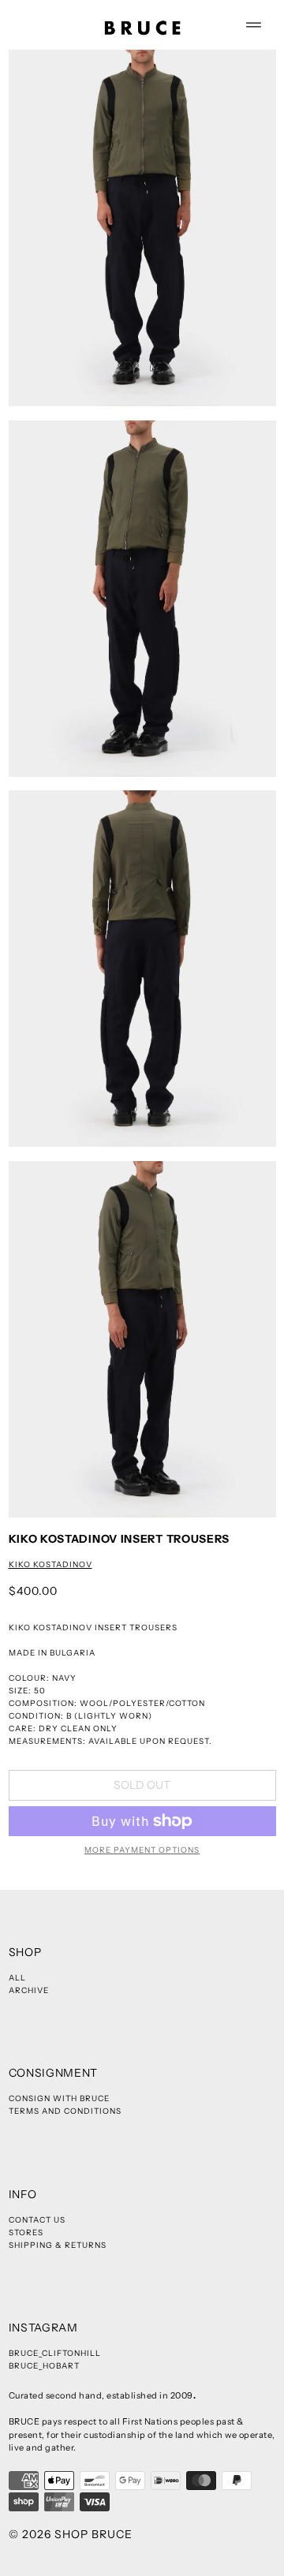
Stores (26, 2233)
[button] (142, 228)
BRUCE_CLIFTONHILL (55, 2353)
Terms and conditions (65, 2111)
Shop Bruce (93, 2534)
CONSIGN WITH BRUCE (59, 2098)
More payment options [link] (142, 1850)
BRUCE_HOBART (44, 2366)
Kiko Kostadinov (50, 1564)
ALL (17, 1978)
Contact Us (37, 2220)
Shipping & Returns (58, 2245)
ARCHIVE (29, 1990)
